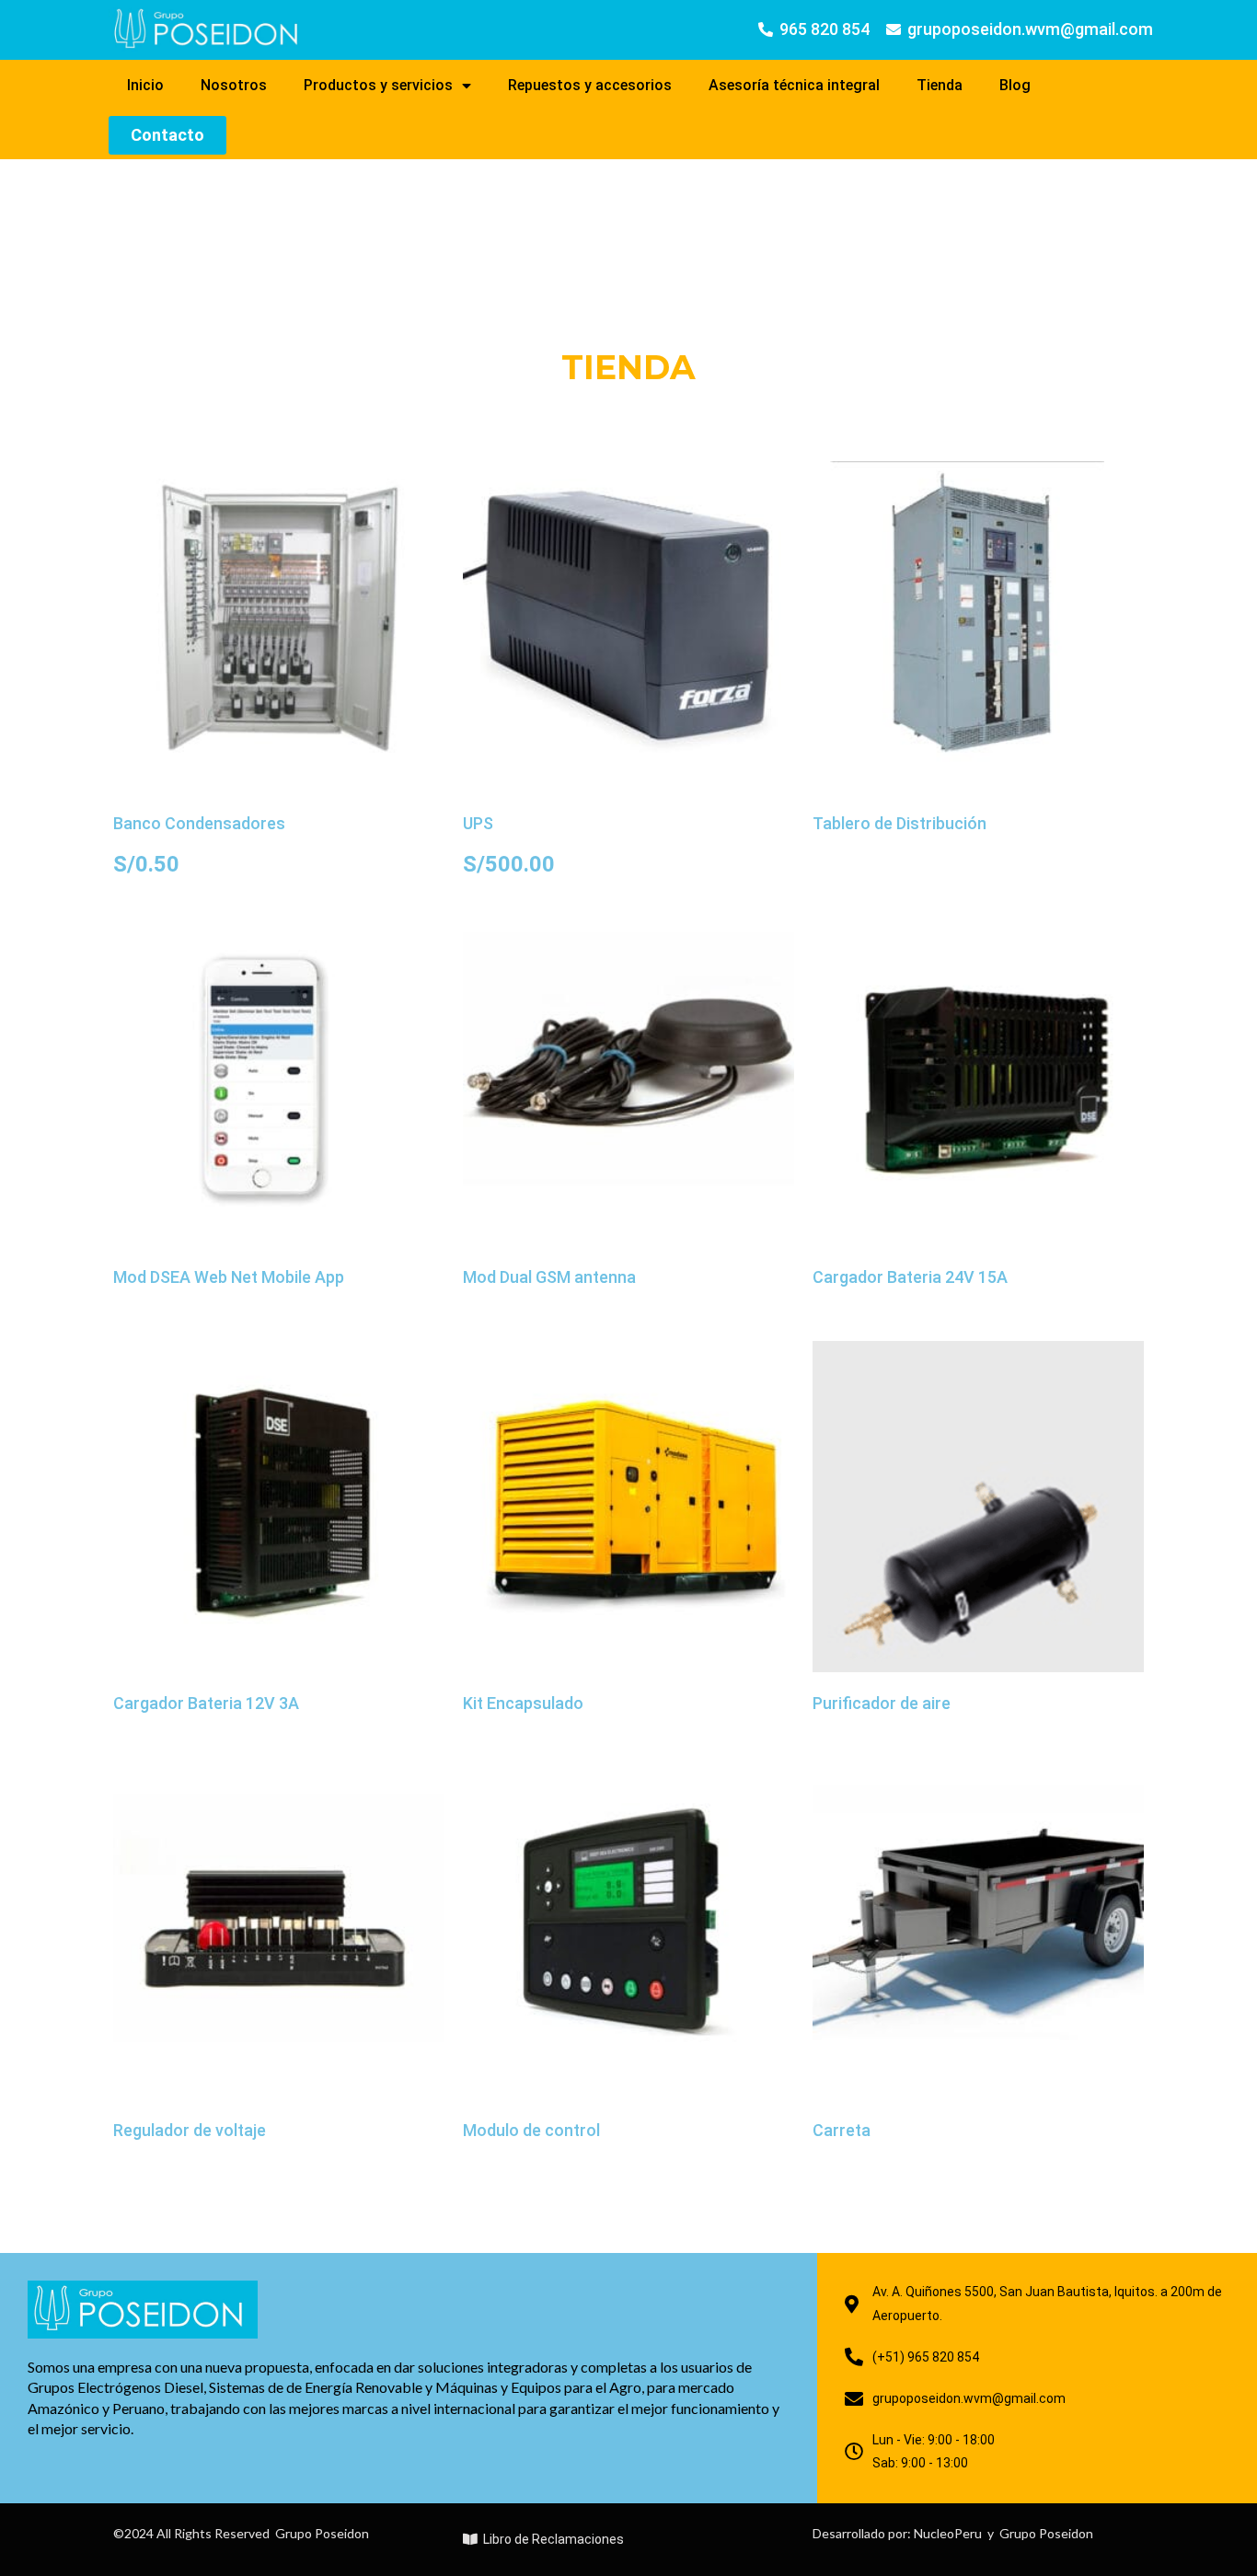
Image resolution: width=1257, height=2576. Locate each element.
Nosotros (234, 85)
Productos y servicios (378, 85)
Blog (1015, 85)
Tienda (940, 85)
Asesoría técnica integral (794, 85)
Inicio (145, 85)
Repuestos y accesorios (590, 85)
